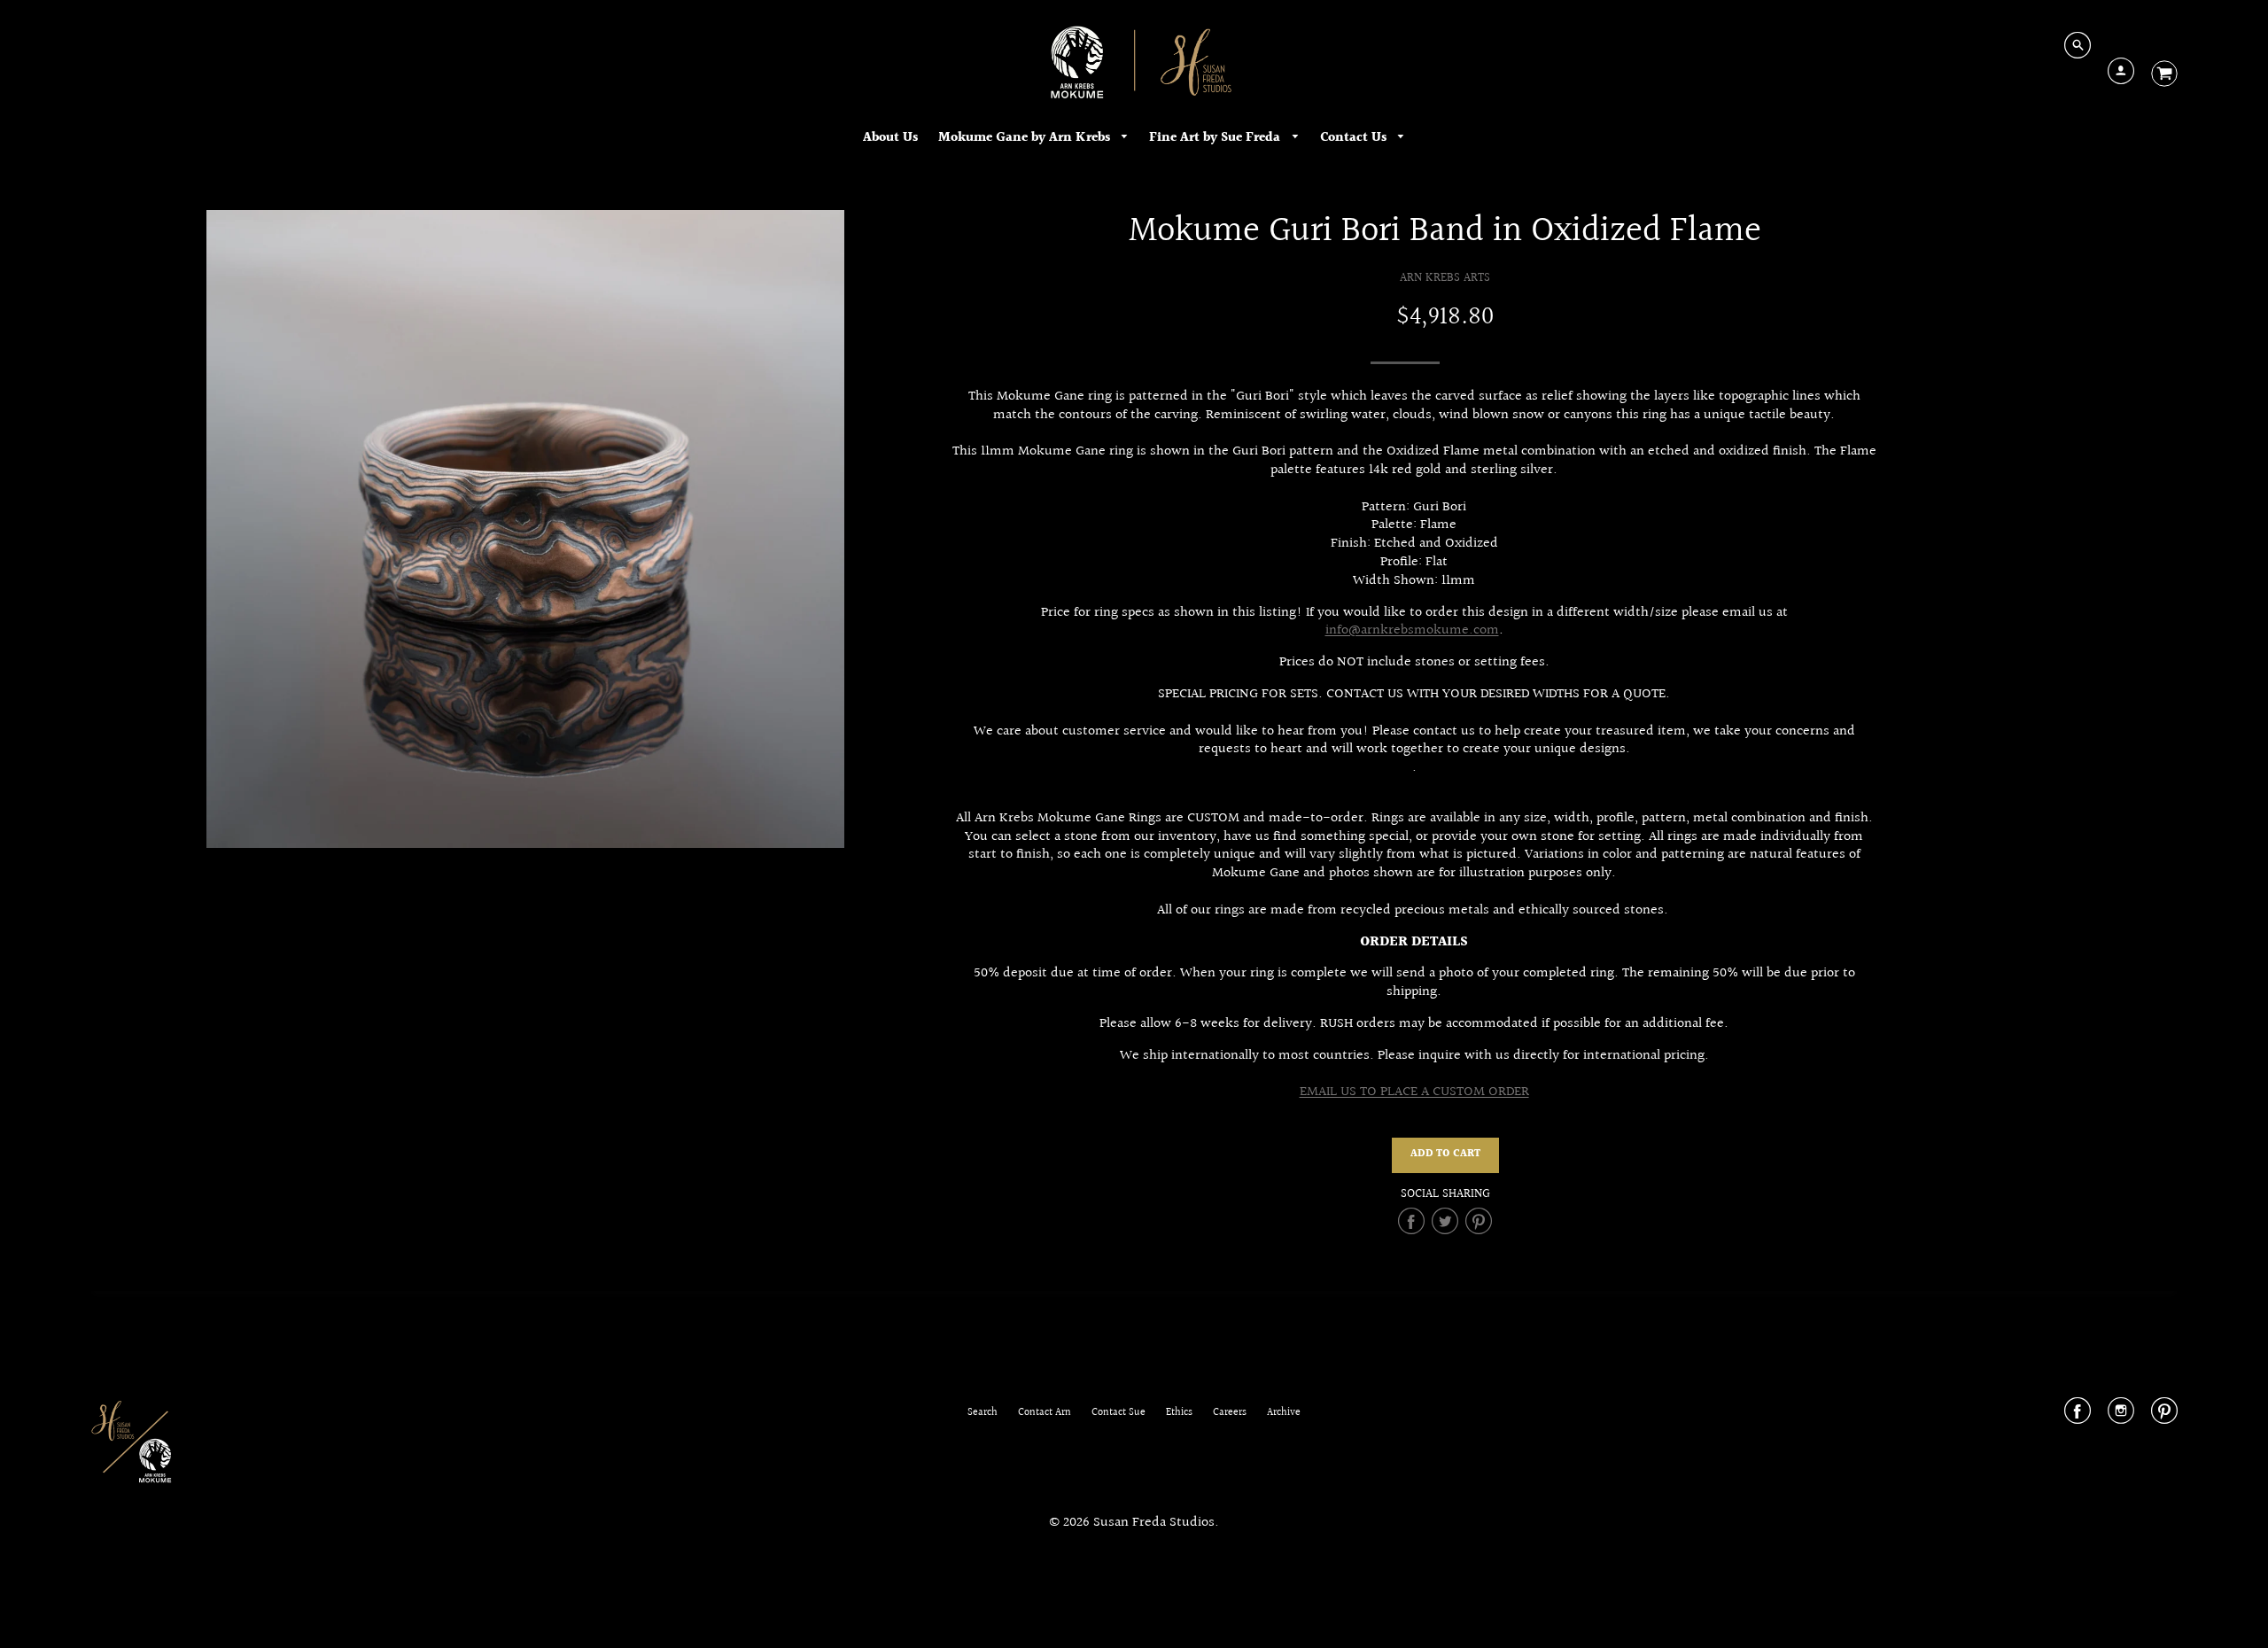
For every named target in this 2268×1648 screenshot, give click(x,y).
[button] (1445, 1155)
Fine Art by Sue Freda (1216, 138)
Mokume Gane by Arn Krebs (1026, 138)
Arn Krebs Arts (1445, 278)
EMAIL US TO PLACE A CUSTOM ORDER (1414, 1092)
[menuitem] (890, 138)
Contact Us (1355, 138)
